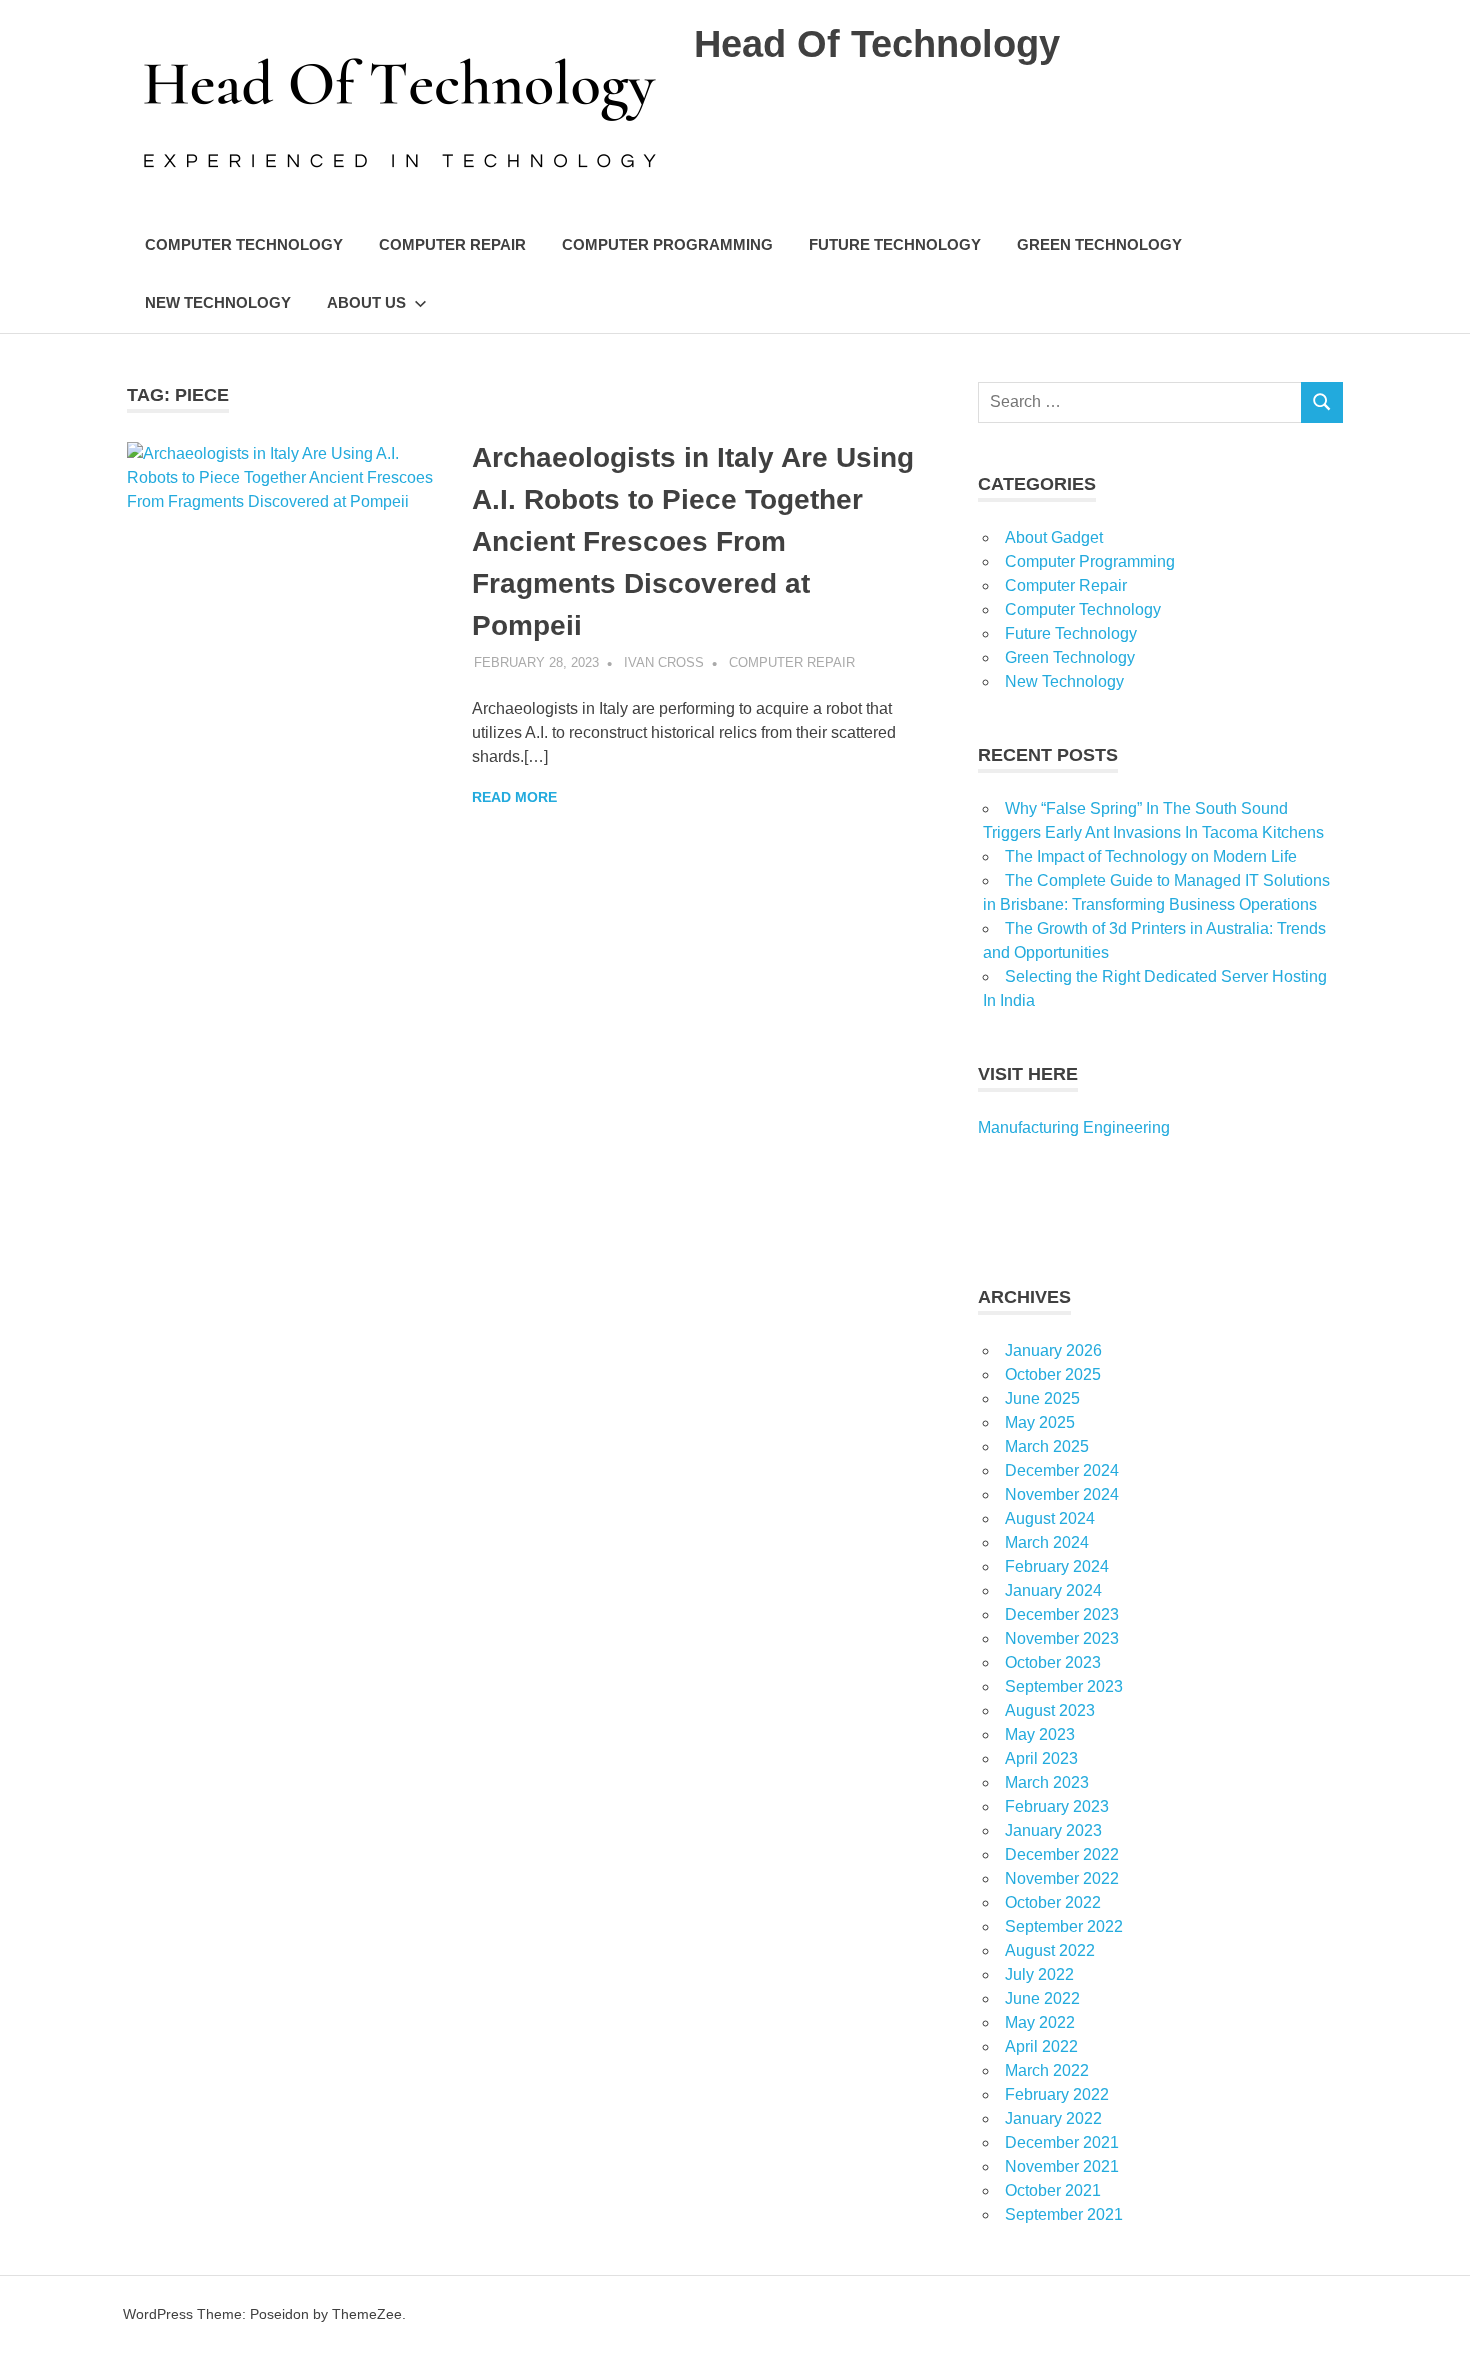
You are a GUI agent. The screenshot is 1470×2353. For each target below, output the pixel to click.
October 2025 (1053, 1374)
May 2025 (1040, 1422)
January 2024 (1053, 1590)
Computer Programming (667, 244)
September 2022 (1064, 1926)
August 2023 (1050, 1710)
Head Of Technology (877, 44)
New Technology (218, 302)
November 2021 (1062, 2166)
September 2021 (1064, 2214)
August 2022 (1050, 1950)
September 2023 (1064, 1686)
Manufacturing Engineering (1074, 1127)
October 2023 (1053, 1662)
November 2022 (1062, 1878)
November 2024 (1062, 1494)
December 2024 (1062, 1470)
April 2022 (1041, 2046)
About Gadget (1054, 537)
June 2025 (1042, 1398)
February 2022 (1057, 2094)
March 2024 (1047, 1542)
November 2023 (1062, 1638)
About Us (366, 302)
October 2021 (1053, 2190)
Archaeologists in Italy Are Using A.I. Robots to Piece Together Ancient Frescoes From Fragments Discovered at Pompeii (693, 541)
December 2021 (1062, 2142)
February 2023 (1057, 1806)
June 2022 (1042, 1998)
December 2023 (1062, 1614)
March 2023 (1047, 1782)
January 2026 (1053, 1350)
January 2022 (1053, 2118)
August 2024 (1050, 1518)
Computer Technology (244, 244)
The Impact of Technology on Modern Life (1151, 856)
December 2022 (1062, 1854)
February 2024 (1057, 1566)
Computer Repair (452, 244)
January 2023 (1053, 1830)
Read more (514, 797)
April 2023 (1041, 1758)
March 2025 (1047, 1446)
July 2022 (1039, 1974)
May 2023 (1040, 1734)
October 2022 (1053, 1902)
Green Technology (1099, 244)
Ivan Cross (664, 662)
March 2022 (1047, 2070)
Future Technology (895, 244)
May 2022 (1040, 2022)
